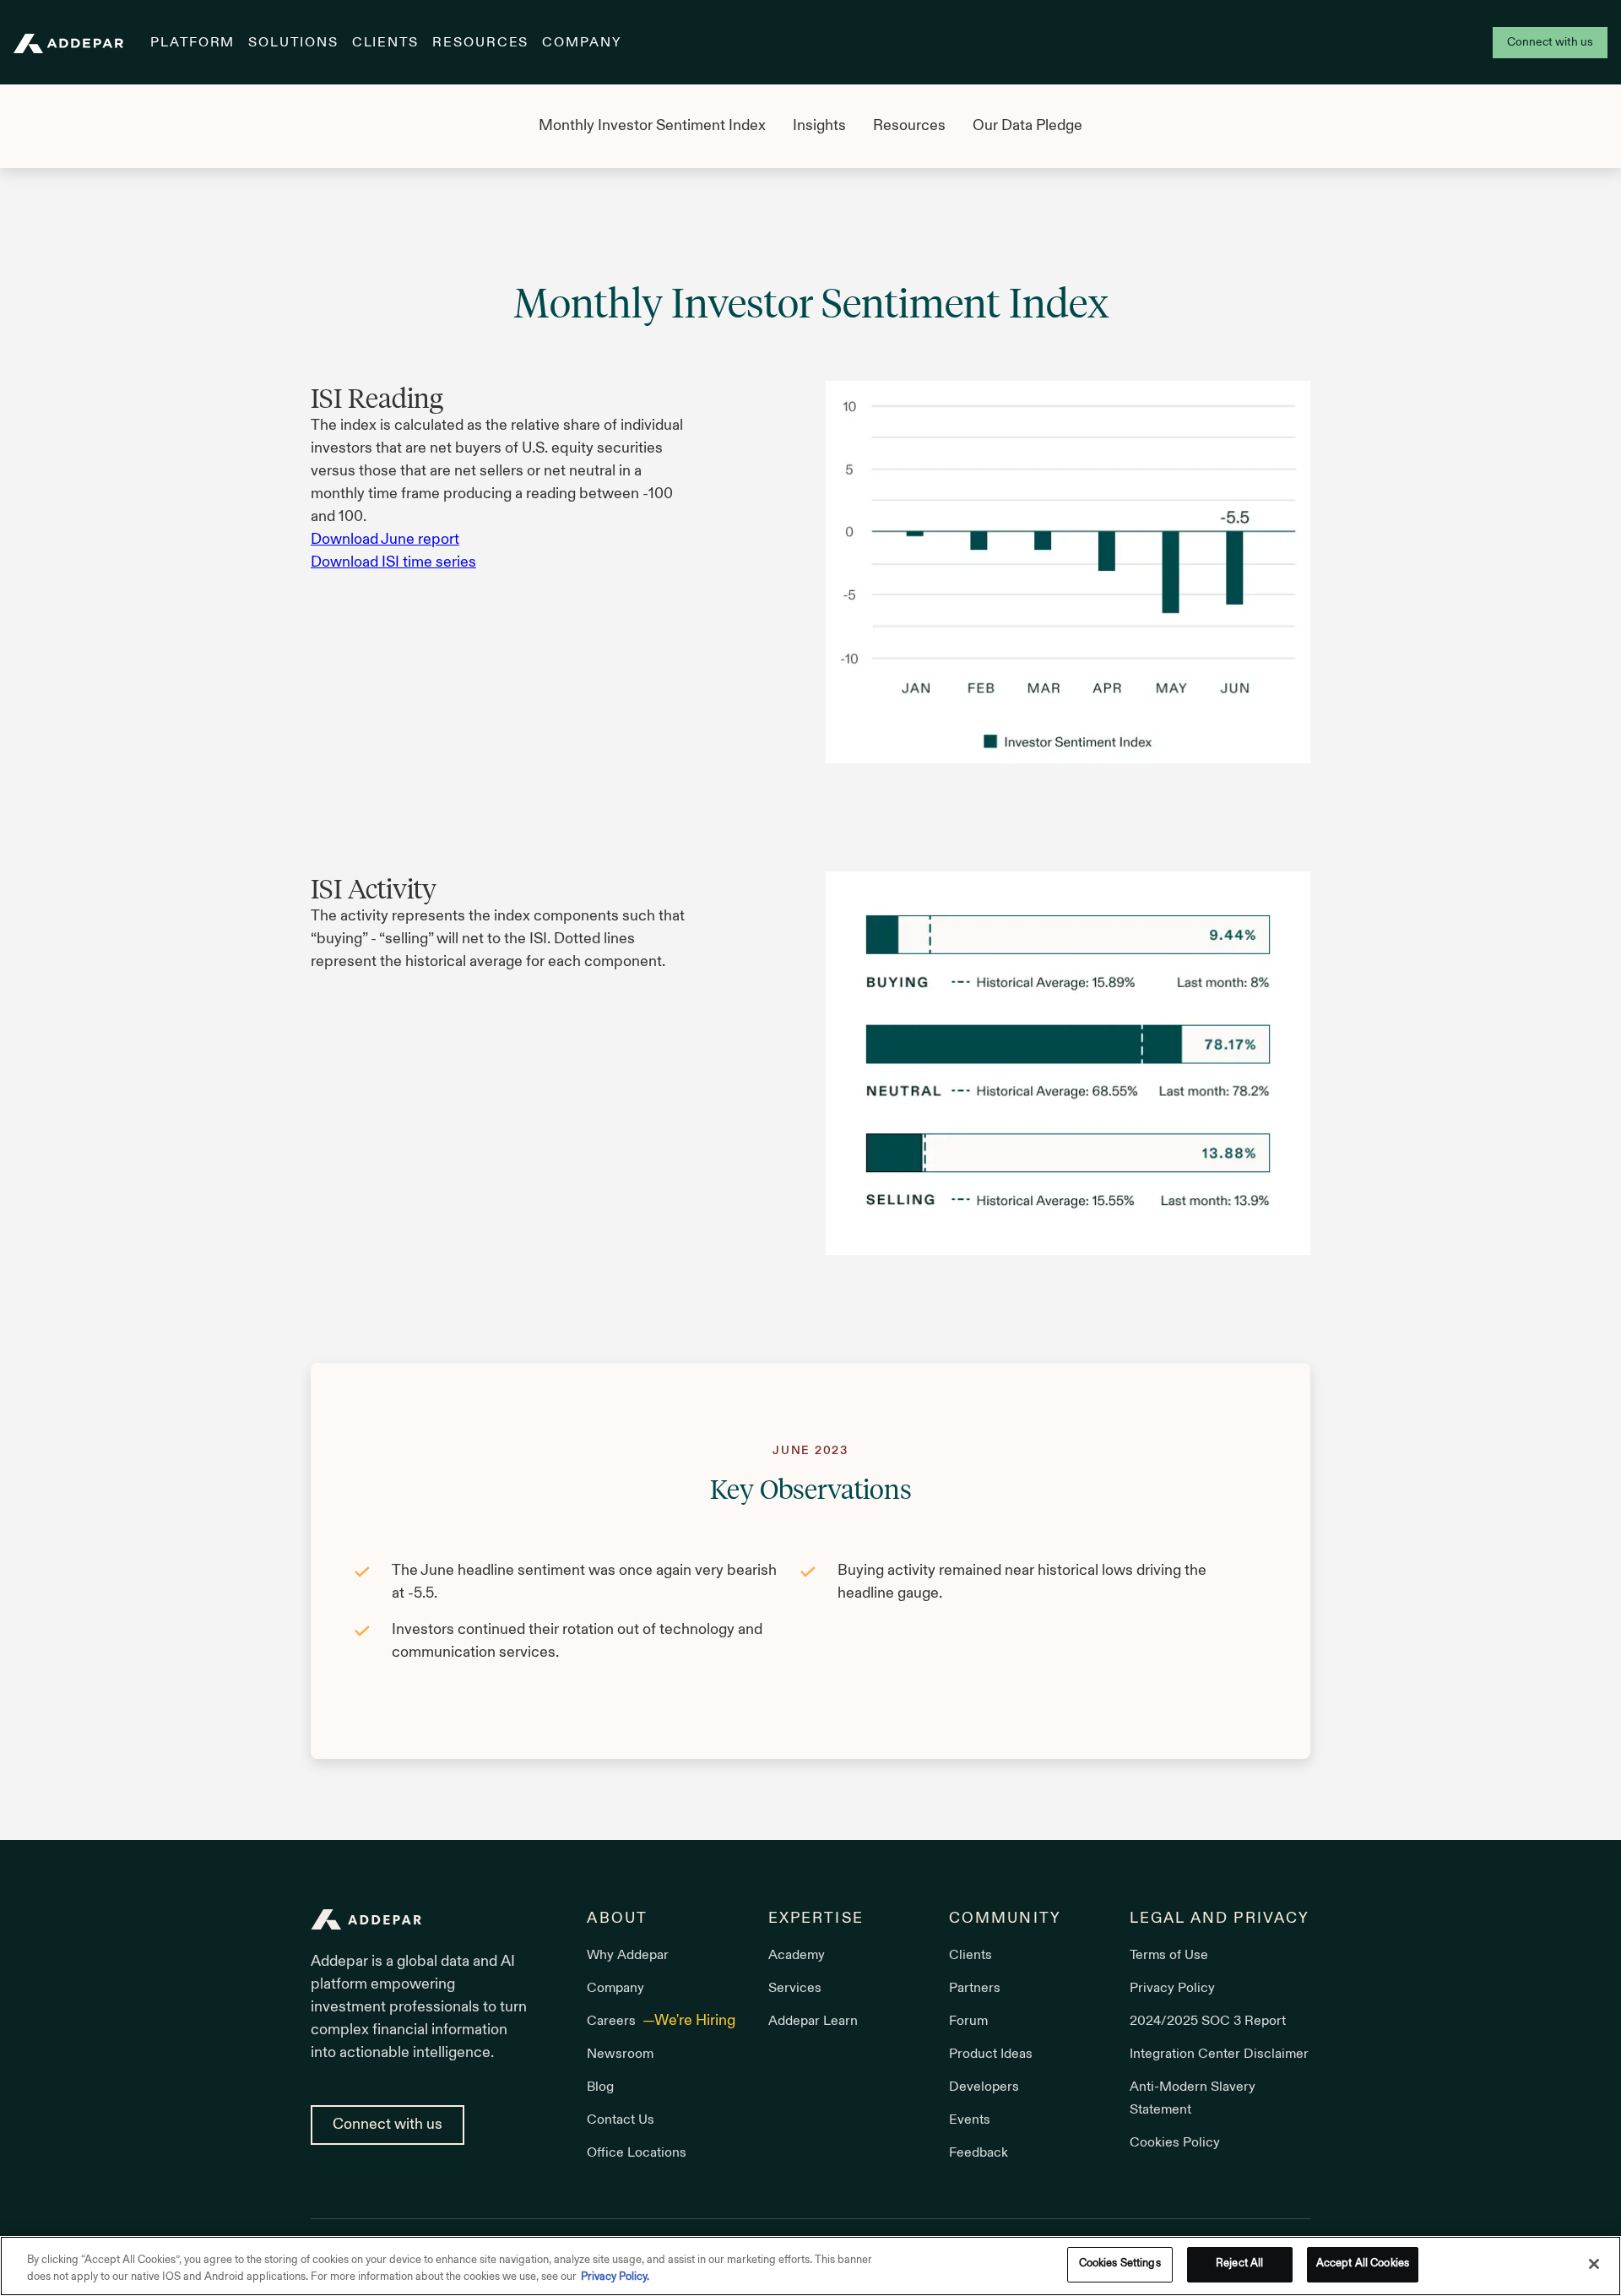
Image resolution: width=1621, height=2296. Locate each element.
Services (795, 1989)
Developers (984, 2087)
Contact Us (621, 2120)
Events (970, 2120)
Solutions (293, 43)
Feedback (979, 2153)
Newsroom (620, 2054)
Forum (968, 2022)
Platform (192, 43)
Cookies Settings (1120, 2264)
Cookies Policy (1175, 2143)
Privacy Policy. (615, 2277)
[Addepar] (68, 43)
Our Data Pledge (1027, 126)
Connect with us (1550, 43)
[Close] (1594, 2264)
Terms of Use (1169, 1956)
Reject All (1239, 2264)
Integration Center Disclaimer (1219, 2054)
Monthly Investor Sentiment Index (652, 126)
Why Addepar (628, 1956)
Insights (819, 126)
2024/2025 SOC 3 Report (1208, 2022)
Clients (385, 43)
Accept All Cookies (1363, 2264)
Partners (975, 1989)
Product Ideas (991, 2054)
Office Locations (637, 2153)
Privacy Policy (1172, 1989)
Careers (613, 2022)
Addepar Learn (813, 2022)
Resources (480, 43)
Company (581, 43)
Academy (797, 1956)
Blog (600, 2087)
